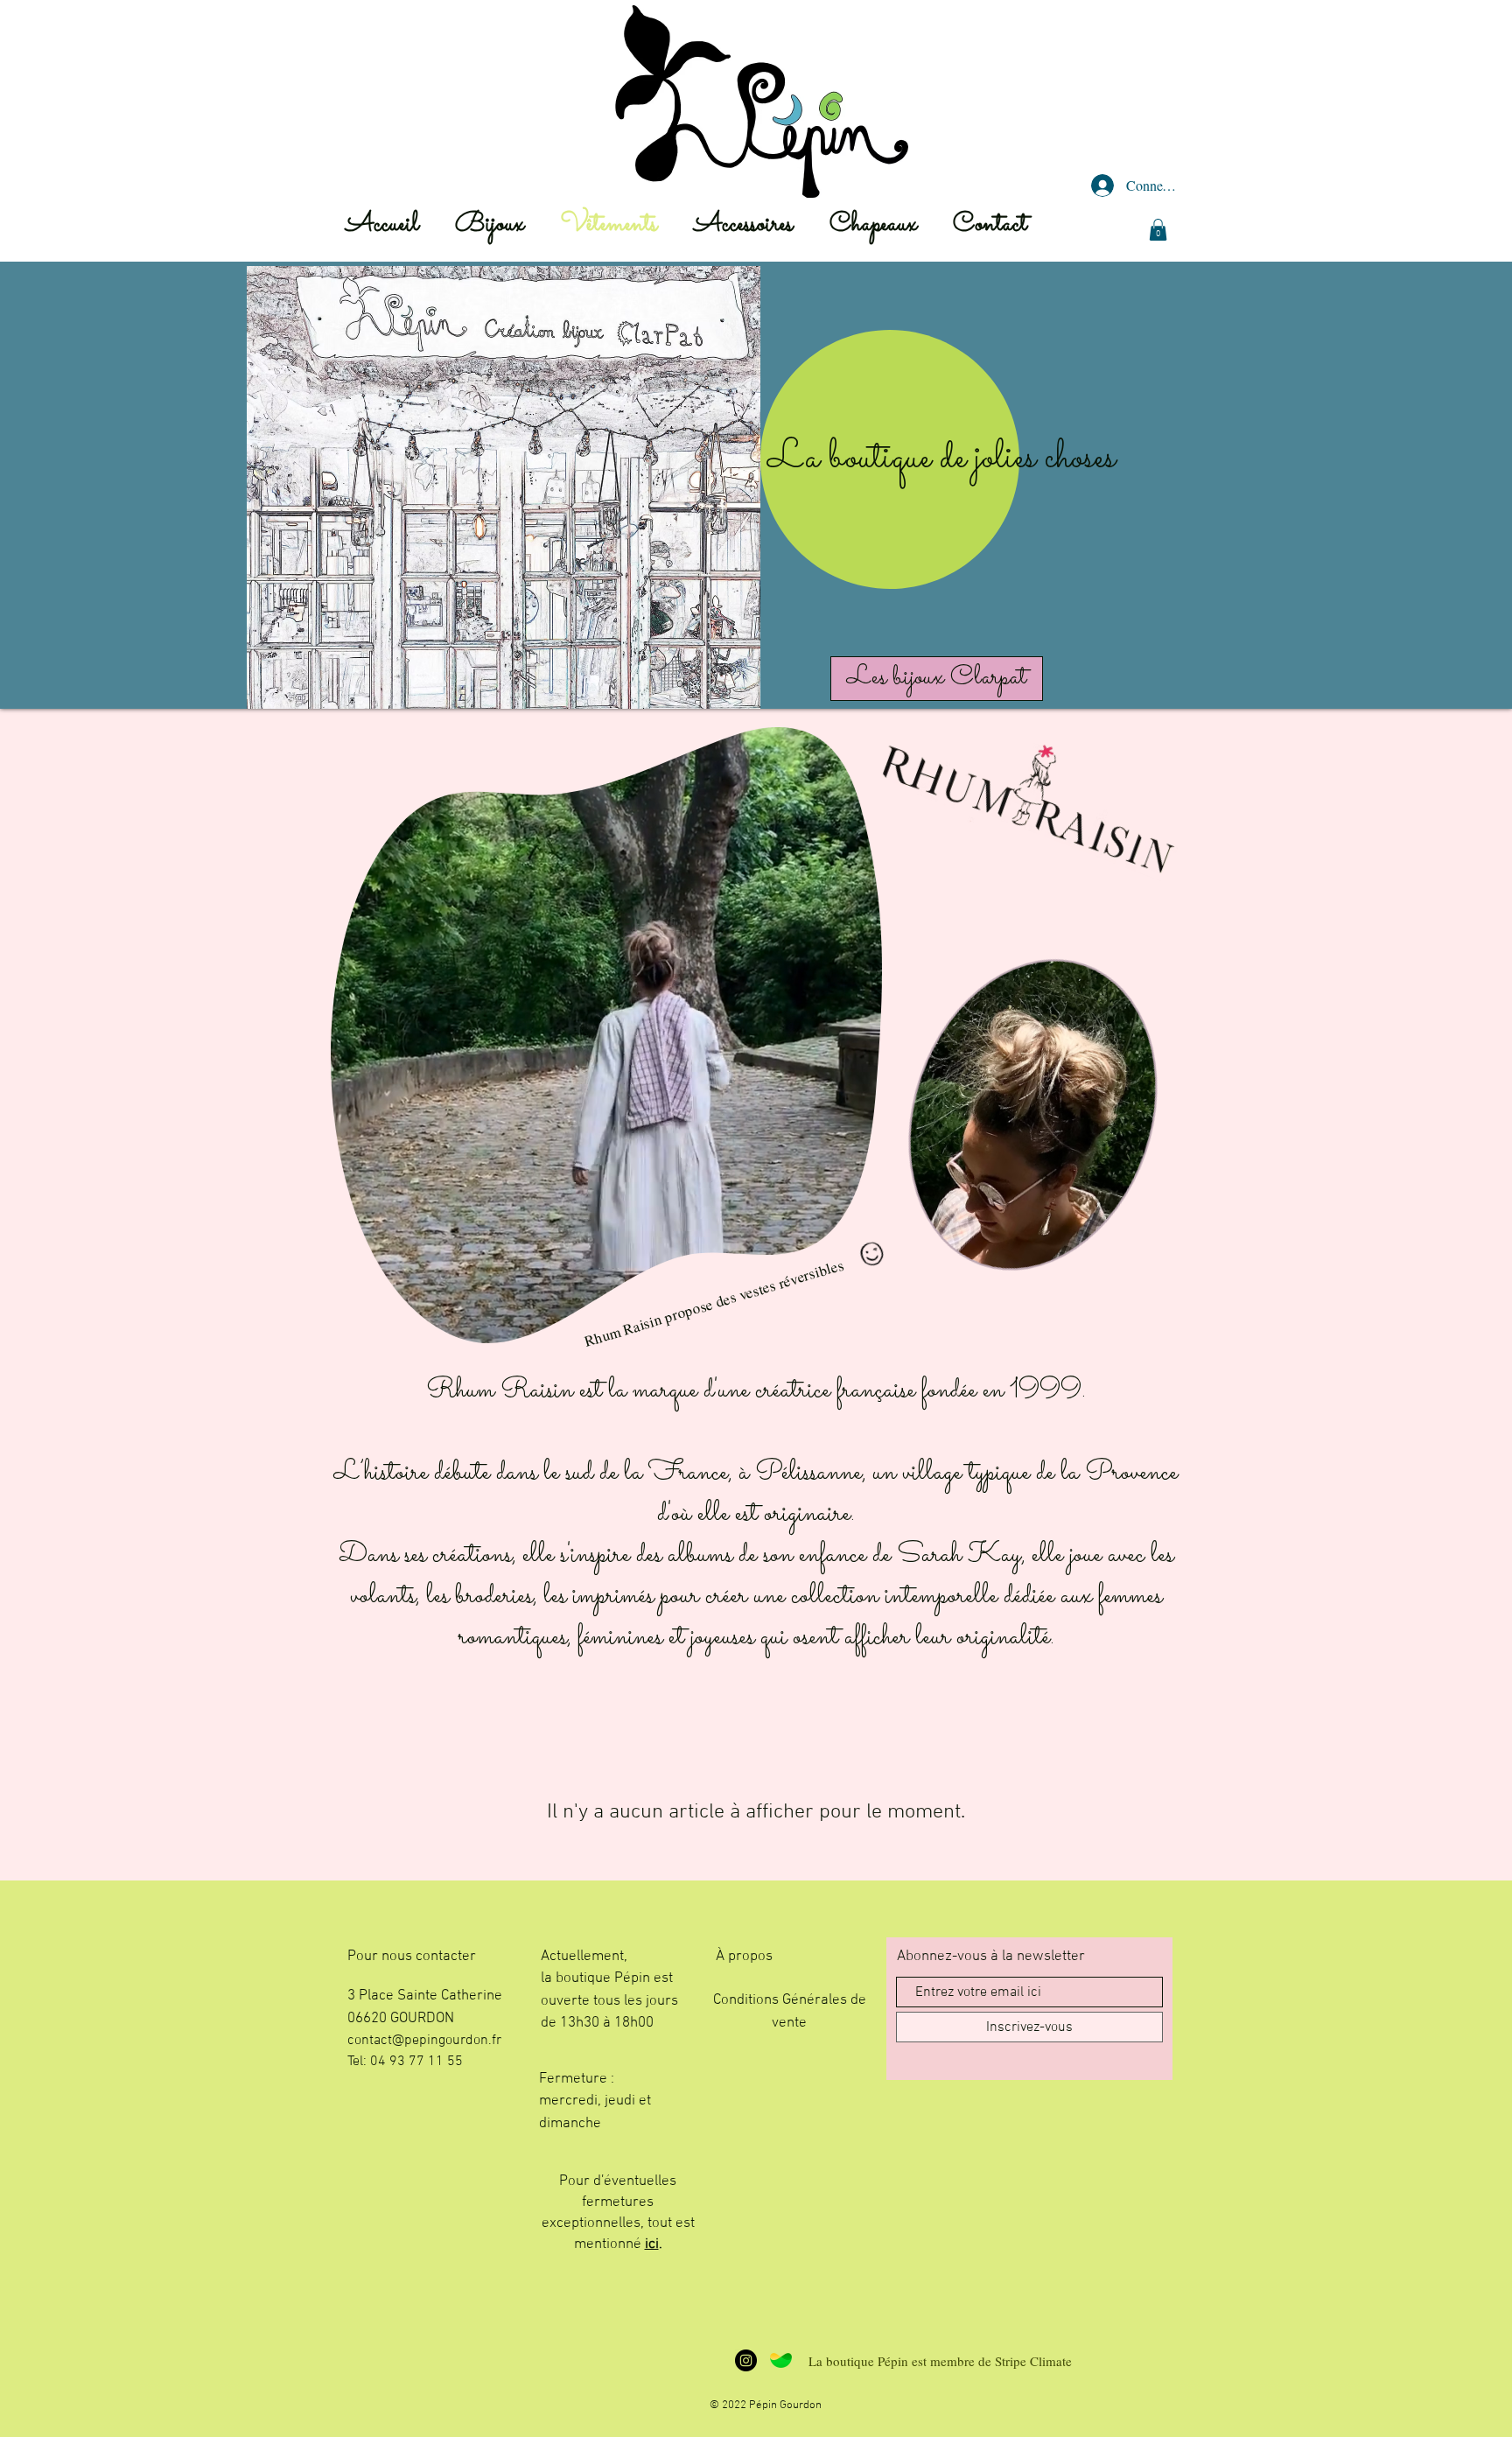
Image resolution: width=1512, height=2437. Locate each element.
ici (652, 2244)
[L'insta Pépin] (746, 2360)
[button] (1158, 230)
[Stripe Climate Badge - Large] (781, 2360)
